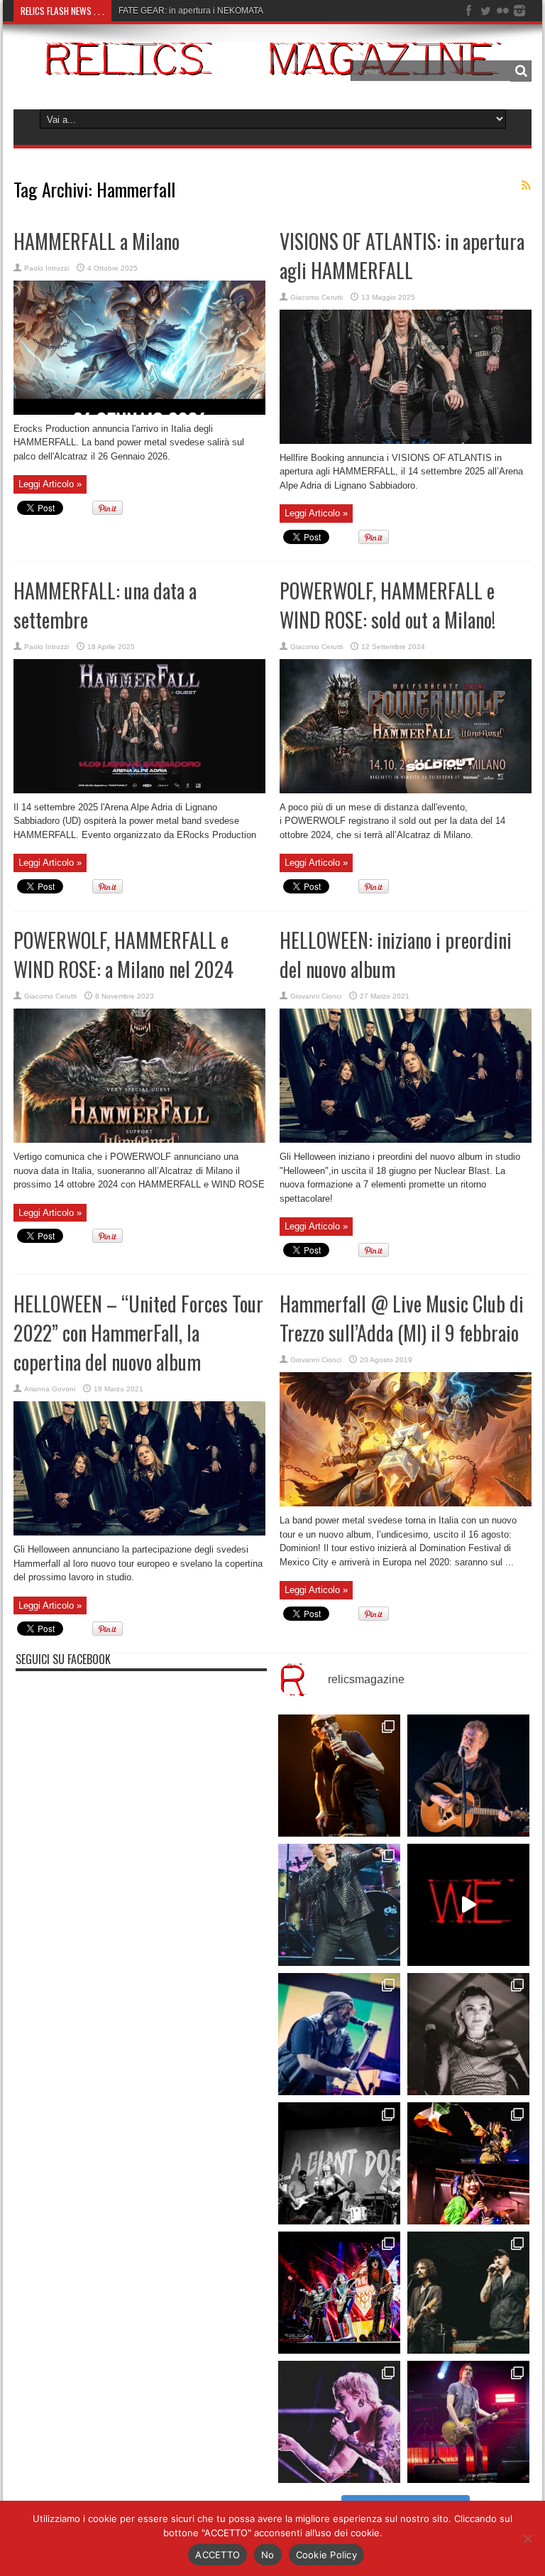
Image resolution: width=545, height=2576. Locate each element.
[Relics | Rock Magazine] (272, 65)
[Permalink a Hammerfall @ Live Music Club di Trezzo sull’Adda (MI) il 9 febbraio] (406, 1503)
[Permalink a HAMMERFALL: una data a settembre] (139, 790)
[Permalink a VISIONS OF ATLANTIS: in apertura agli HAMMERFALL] (406, 441)
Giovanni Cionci (316, 996)
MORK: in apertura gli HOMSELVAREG (193, 11)
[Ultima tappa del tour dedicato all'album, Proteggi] (339, 1776)
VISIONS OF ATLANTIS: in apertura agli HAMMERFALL (402, 256)
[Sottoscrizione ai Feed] (526, 185)
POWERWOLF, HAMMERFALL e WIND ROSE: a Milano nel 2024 (123, 955)
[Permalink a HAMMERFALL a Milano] (139, 412)
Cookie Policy (326, 2555)
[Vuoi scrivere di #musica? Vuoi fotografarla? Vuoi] (468, 1905)
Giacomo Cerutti (316, 297)
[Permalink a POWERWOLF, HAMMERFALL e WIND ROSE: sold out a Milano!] (406, 790)
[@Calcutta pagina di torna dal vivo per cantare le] (339, 2034)
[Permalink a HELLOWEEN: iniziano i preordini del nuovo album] (406, 1140)
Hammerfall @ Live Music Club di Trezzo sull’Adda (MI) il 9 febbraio (402, 1318)
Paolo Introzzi (46, 268)
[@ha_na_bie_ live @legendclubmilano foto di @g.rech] (468, 2163)
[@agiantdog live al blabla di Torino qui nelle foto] (339, 2163)
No (268, 2555)
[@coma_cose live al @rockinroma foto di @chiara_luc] (339, 2422)
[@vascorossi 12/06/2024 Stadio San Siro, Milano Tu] (339, 1905)
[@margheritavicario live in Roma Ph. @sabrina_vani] (468, 2034)
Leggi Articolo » (50, 484)
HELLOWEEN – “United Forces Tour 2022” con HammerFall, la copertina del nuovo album (138, 1333)
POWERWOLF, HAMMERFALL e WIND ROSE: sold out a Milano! (387, 605)
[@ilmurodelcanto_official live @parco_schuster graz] (468, 2293)
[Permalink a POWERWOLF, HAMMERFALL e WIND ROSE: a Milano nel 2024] (139, 1140)
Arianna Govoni (50, 1389)
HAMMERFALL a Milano (97, 241)
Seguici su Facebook (63, 1659)
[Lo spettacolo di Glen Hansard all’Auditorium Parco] (468, 1776)
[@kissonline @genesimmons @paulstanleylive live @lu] (339, 2293)
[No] (527, 2538)
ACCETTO (218, 2555)
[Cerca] (521, 71)
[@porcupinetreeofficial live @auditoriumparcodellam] (468, 2422)
